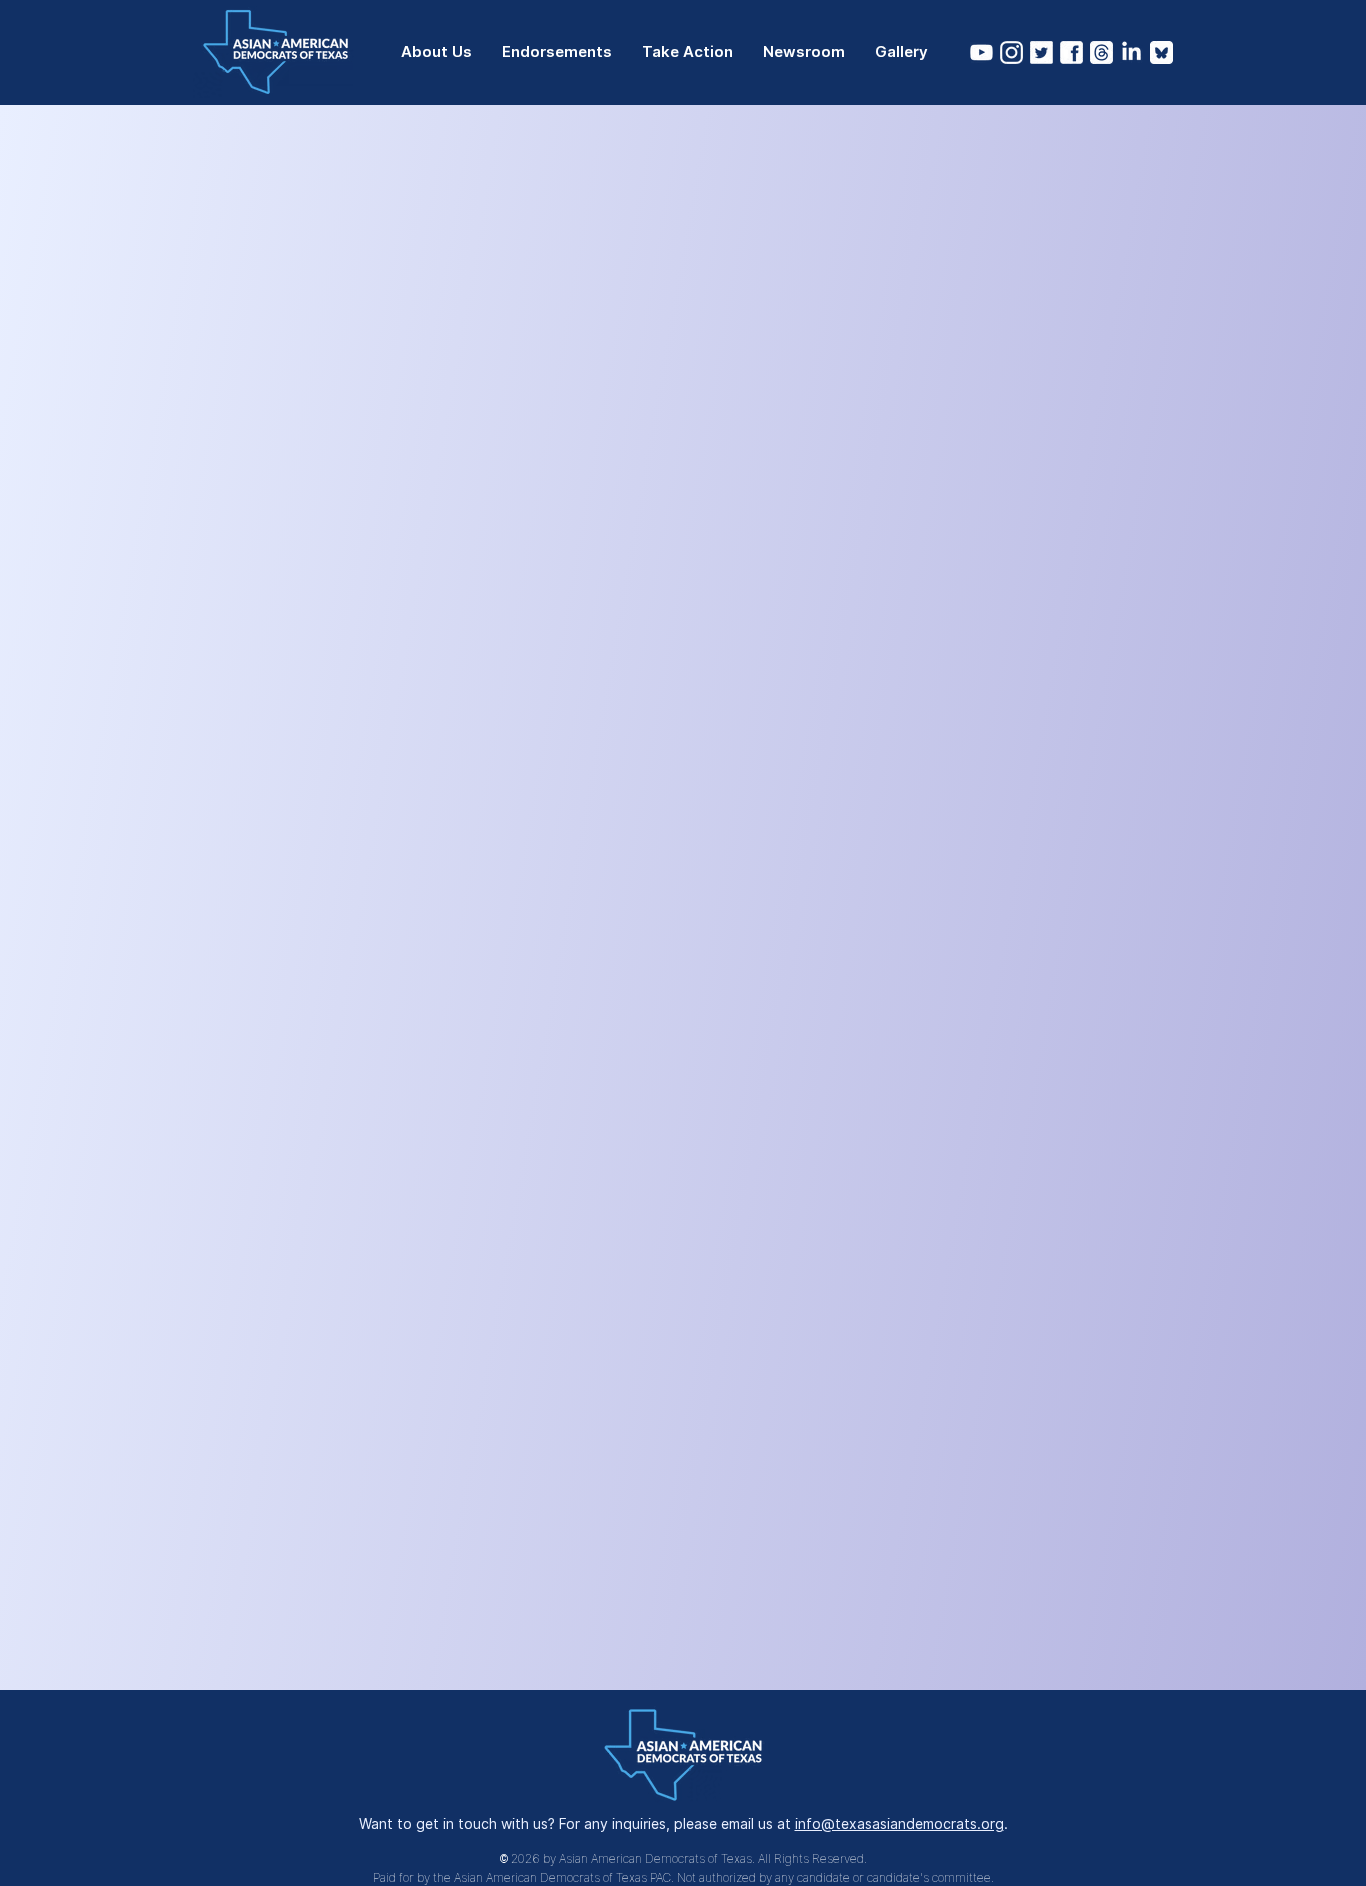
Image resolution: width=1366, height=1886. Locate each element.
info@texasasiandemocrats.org (899, 1824)
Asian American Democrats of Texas (655, 1858)
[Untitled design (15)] (1041, 52)
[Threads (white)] (1101, 52)
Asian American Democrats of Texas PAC (562, 1877)
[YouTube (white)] (981, 52)
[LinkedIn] (1131, 52)
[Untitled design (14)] (1071, 52)
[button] (436, 52)
